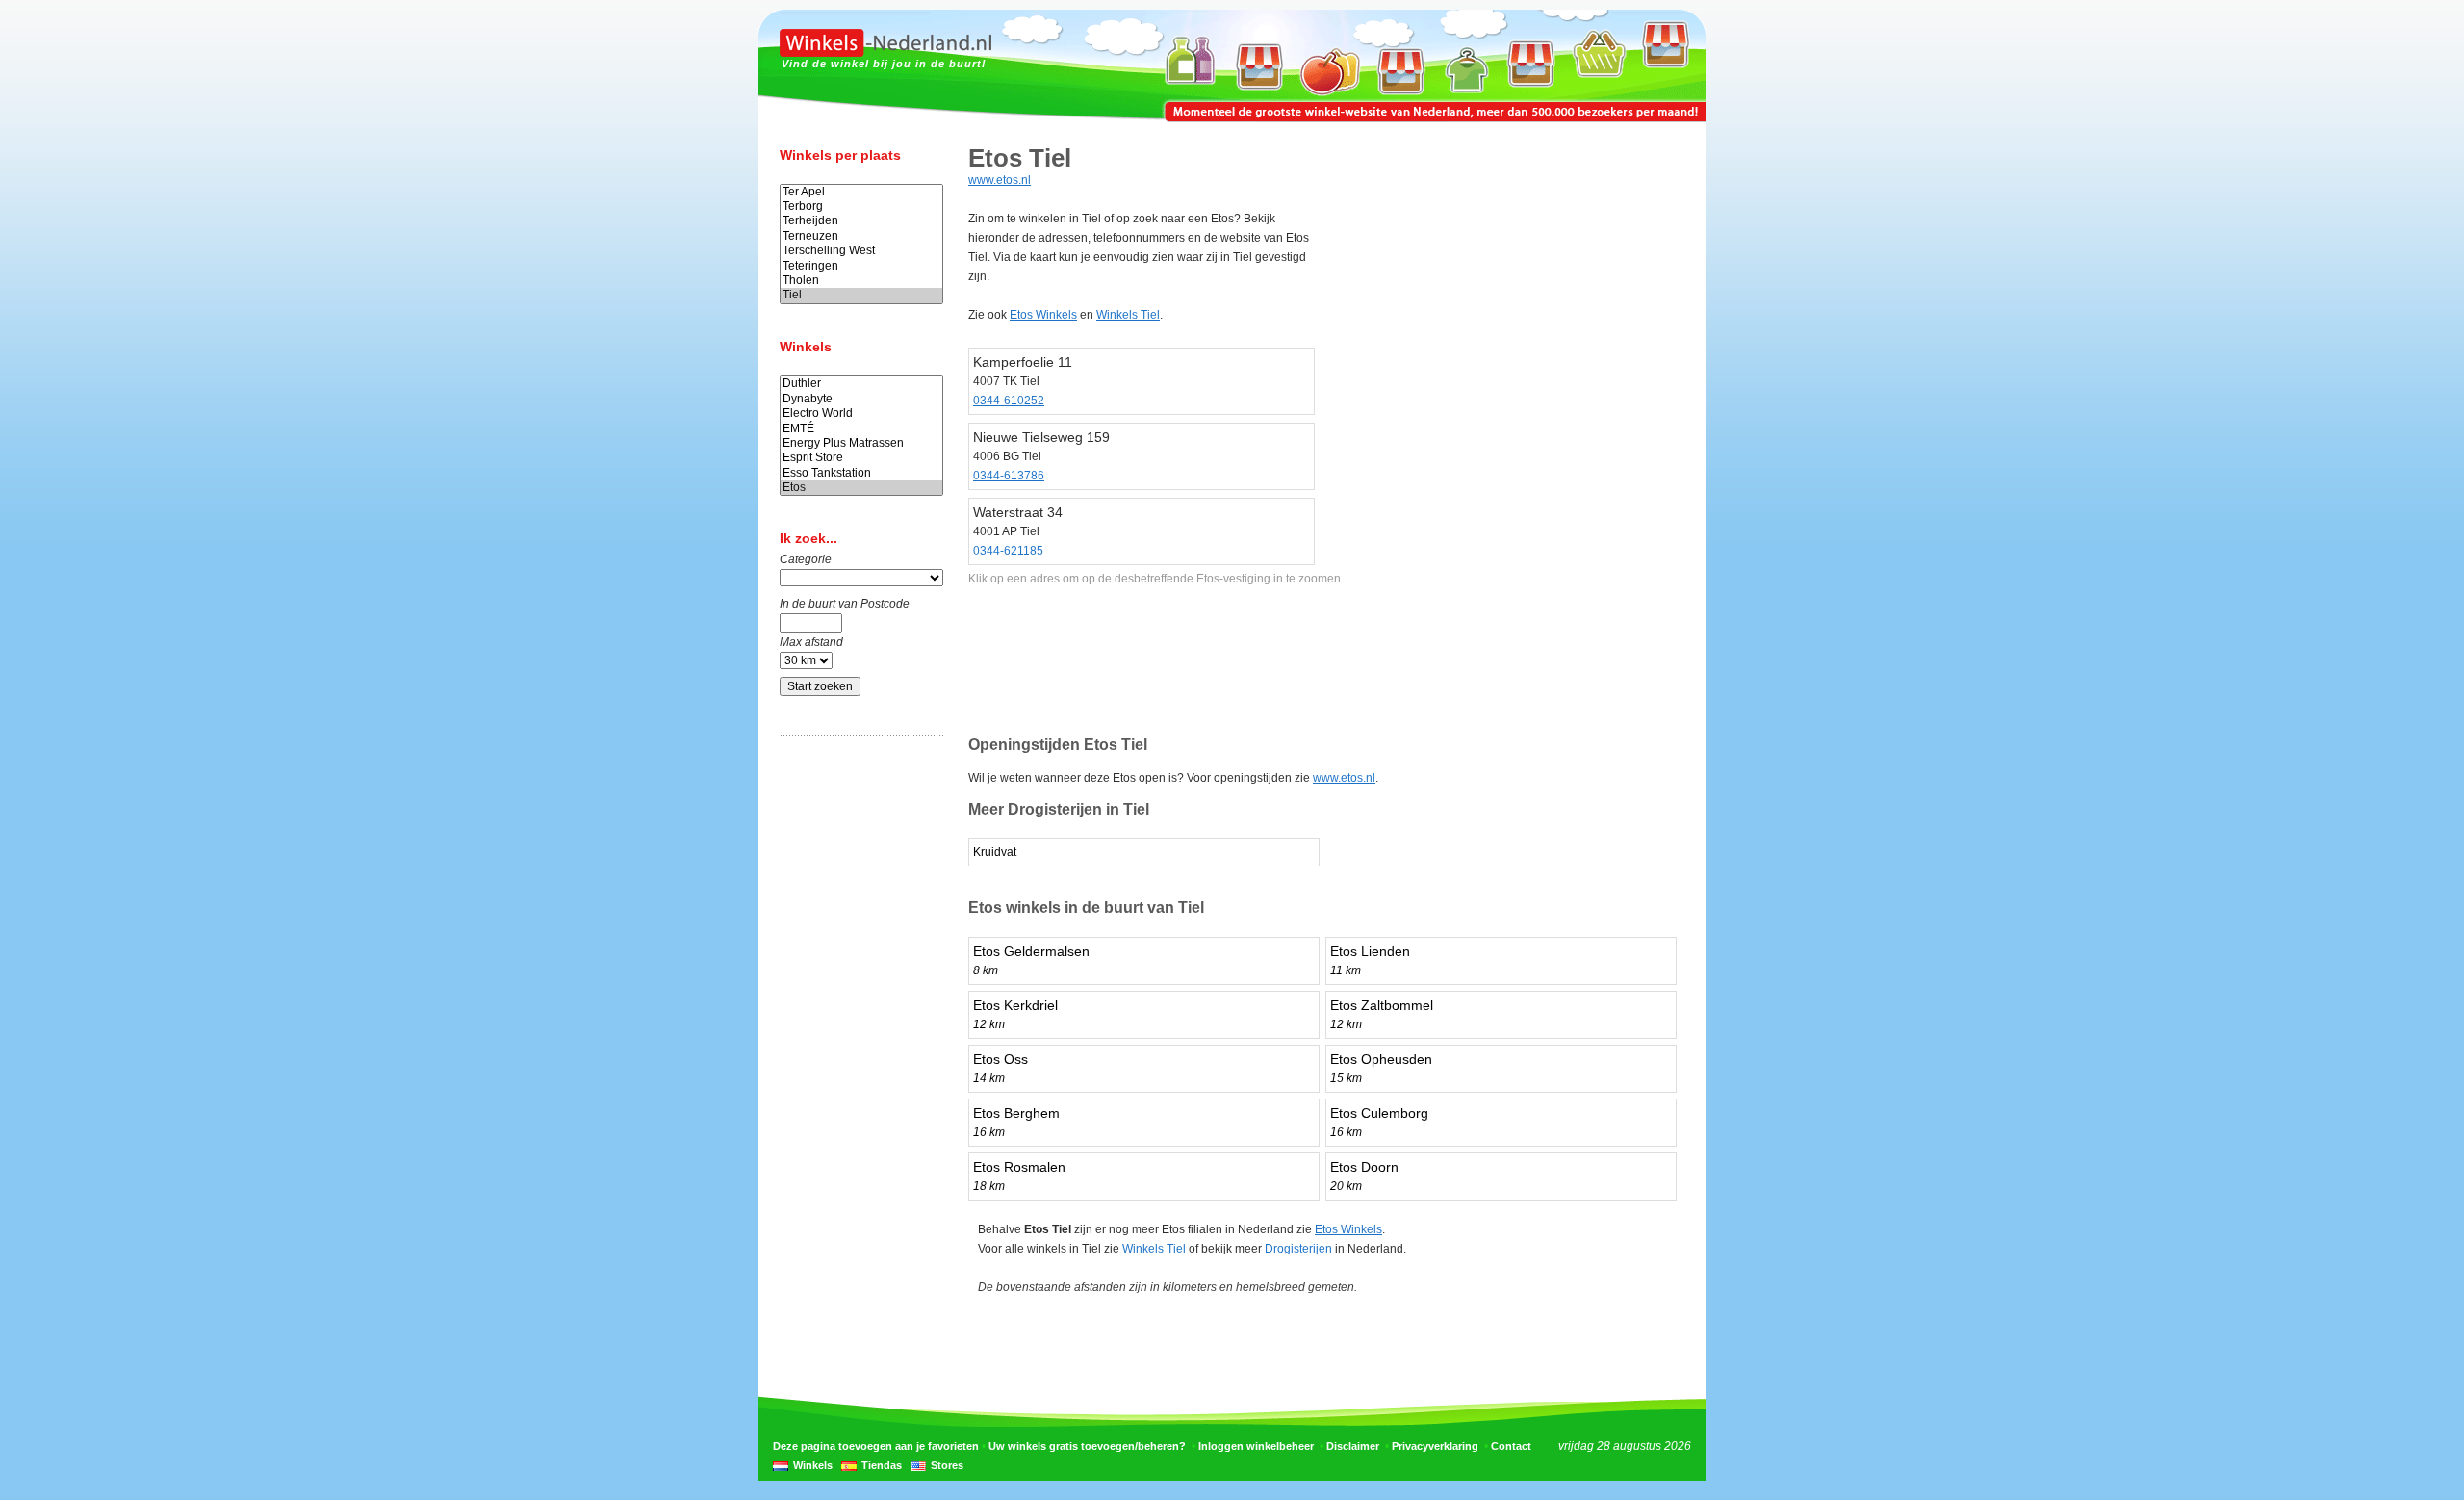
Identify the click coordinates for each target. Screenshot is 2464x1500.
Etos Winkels (1043, 315)
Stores (947, 1465)
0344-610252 (1009, 401)
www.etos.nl (1000, 180)
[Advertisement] (857, 1052)
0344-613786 (1009, 476)
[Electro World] (861, 414)
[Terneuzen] (861, 236)
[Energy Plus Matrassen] (861, 443)
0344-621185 (1008, 551)
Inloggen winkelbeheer (1256, 1446)
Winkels (813, 1465)
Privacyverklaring (1435, 1446)
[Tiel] (861, 295)
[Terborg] (861, 207)
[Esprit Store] (861, 458)
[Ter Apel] (861, 192)
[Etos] (861, 488)
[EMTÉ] (861, 429)
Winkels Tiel (1128, 315)
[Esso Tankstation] (861, 473)
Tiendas (882, 1465)
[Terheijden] (861, 221)
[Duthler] (861, 384)
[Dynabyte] (861, 399)
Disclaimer (1353, 1446)
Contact (1511, 1446)
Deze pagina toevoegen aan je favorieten (876, 1446)
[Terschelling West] (861, 251)
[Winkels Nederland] (885, 53)
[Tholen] (861, 281)
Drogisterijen (1298, 1249)
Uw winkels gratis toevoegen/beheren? (1087, 1446)
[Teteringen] (861, 266)
